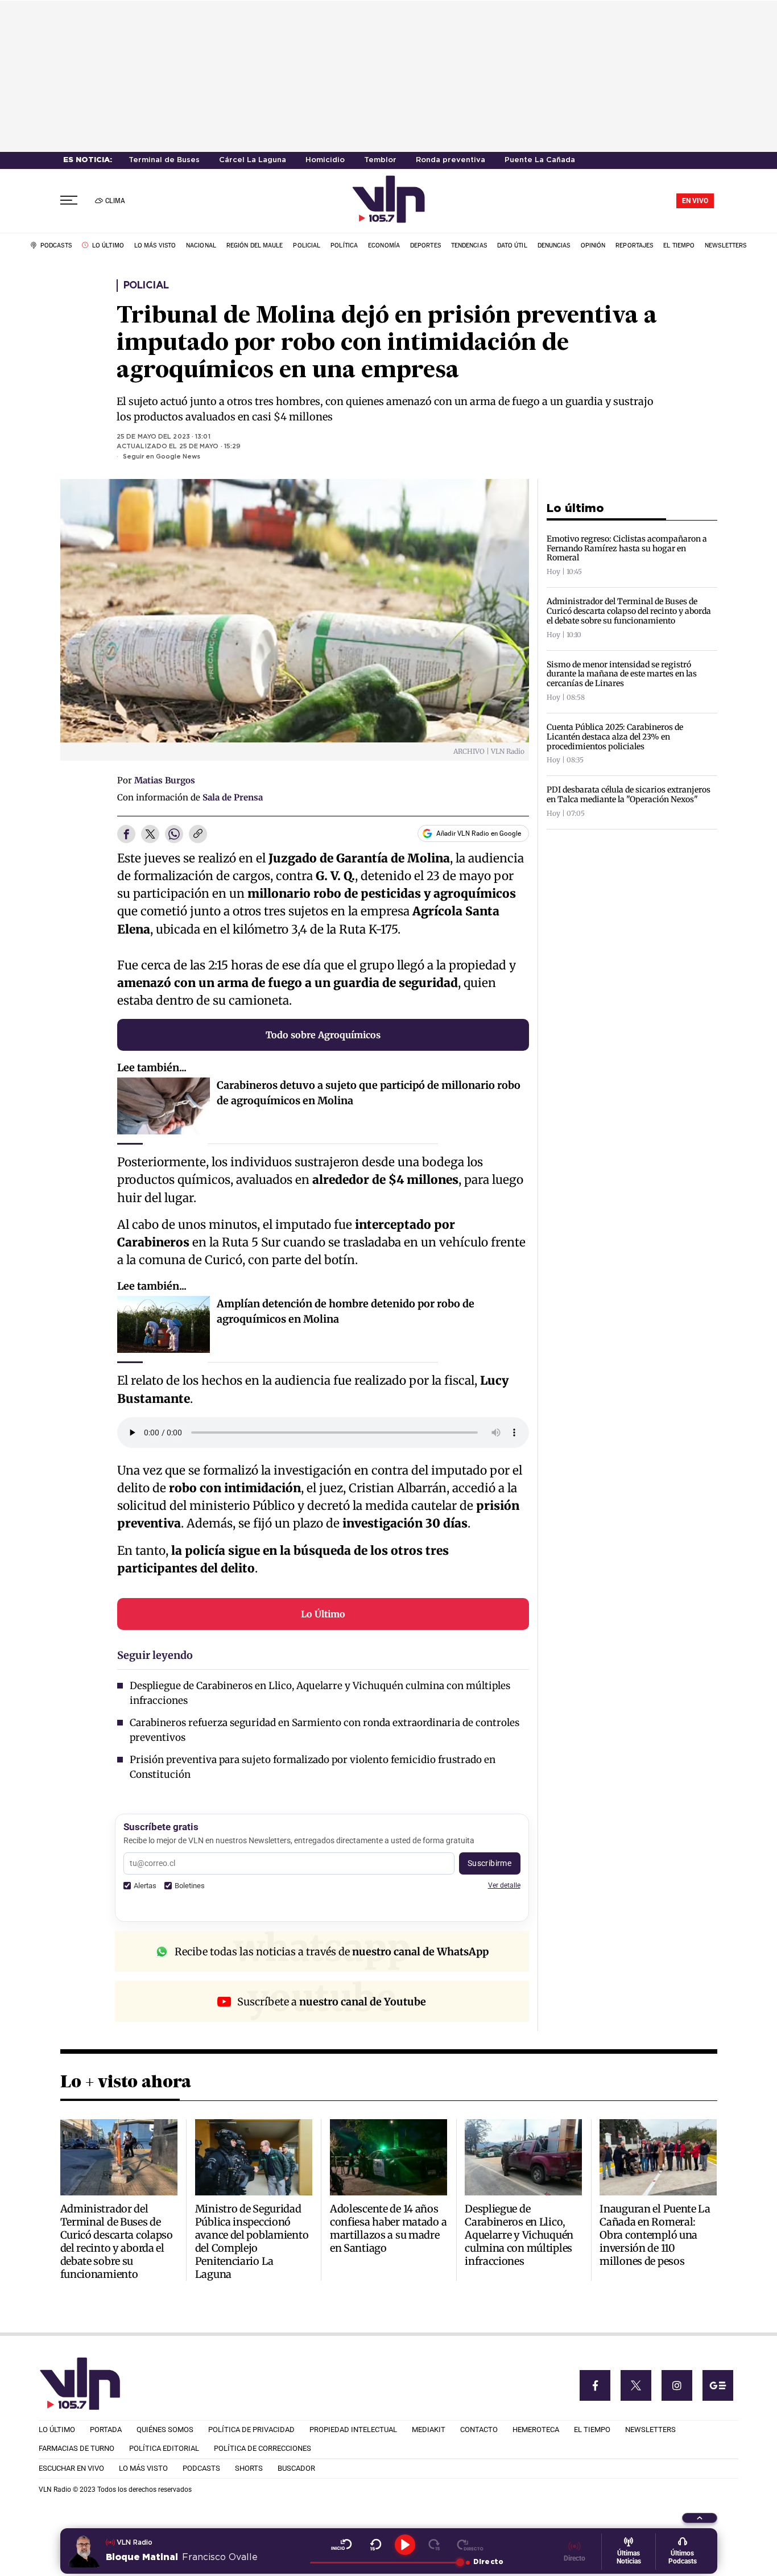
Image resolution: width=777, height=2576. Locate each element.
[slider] (385, 2562)
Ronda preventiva (451, 160)
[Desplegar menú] (69, 201)
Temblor (380, 160)
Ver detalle (504, 1885)
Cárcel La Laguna (253, 160)
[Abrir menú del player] (700, 2518)
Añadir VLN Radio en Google (479, 833)
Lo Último (323, 1614)
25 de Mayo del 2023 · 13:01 (164, 437)
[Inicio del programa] (342, 2545)
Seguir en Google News (162, 457)
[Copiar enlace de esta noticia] (198, 835)
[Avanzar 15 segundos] (434, 2545)
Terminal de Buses (164, 160)
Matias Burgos (165, 780)
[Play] (405, 2545)
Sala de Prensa (233, 797)
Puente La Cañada (540, 160)
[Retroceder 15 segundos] (376, 2545)
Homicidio (325, 160)
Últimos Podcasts (683, 2557)
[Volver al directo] (470, 2545)
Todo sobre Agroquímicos (323, 1035)
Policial (146, 286)
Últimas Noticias (629, 2557)
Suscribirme (490, 1863)
